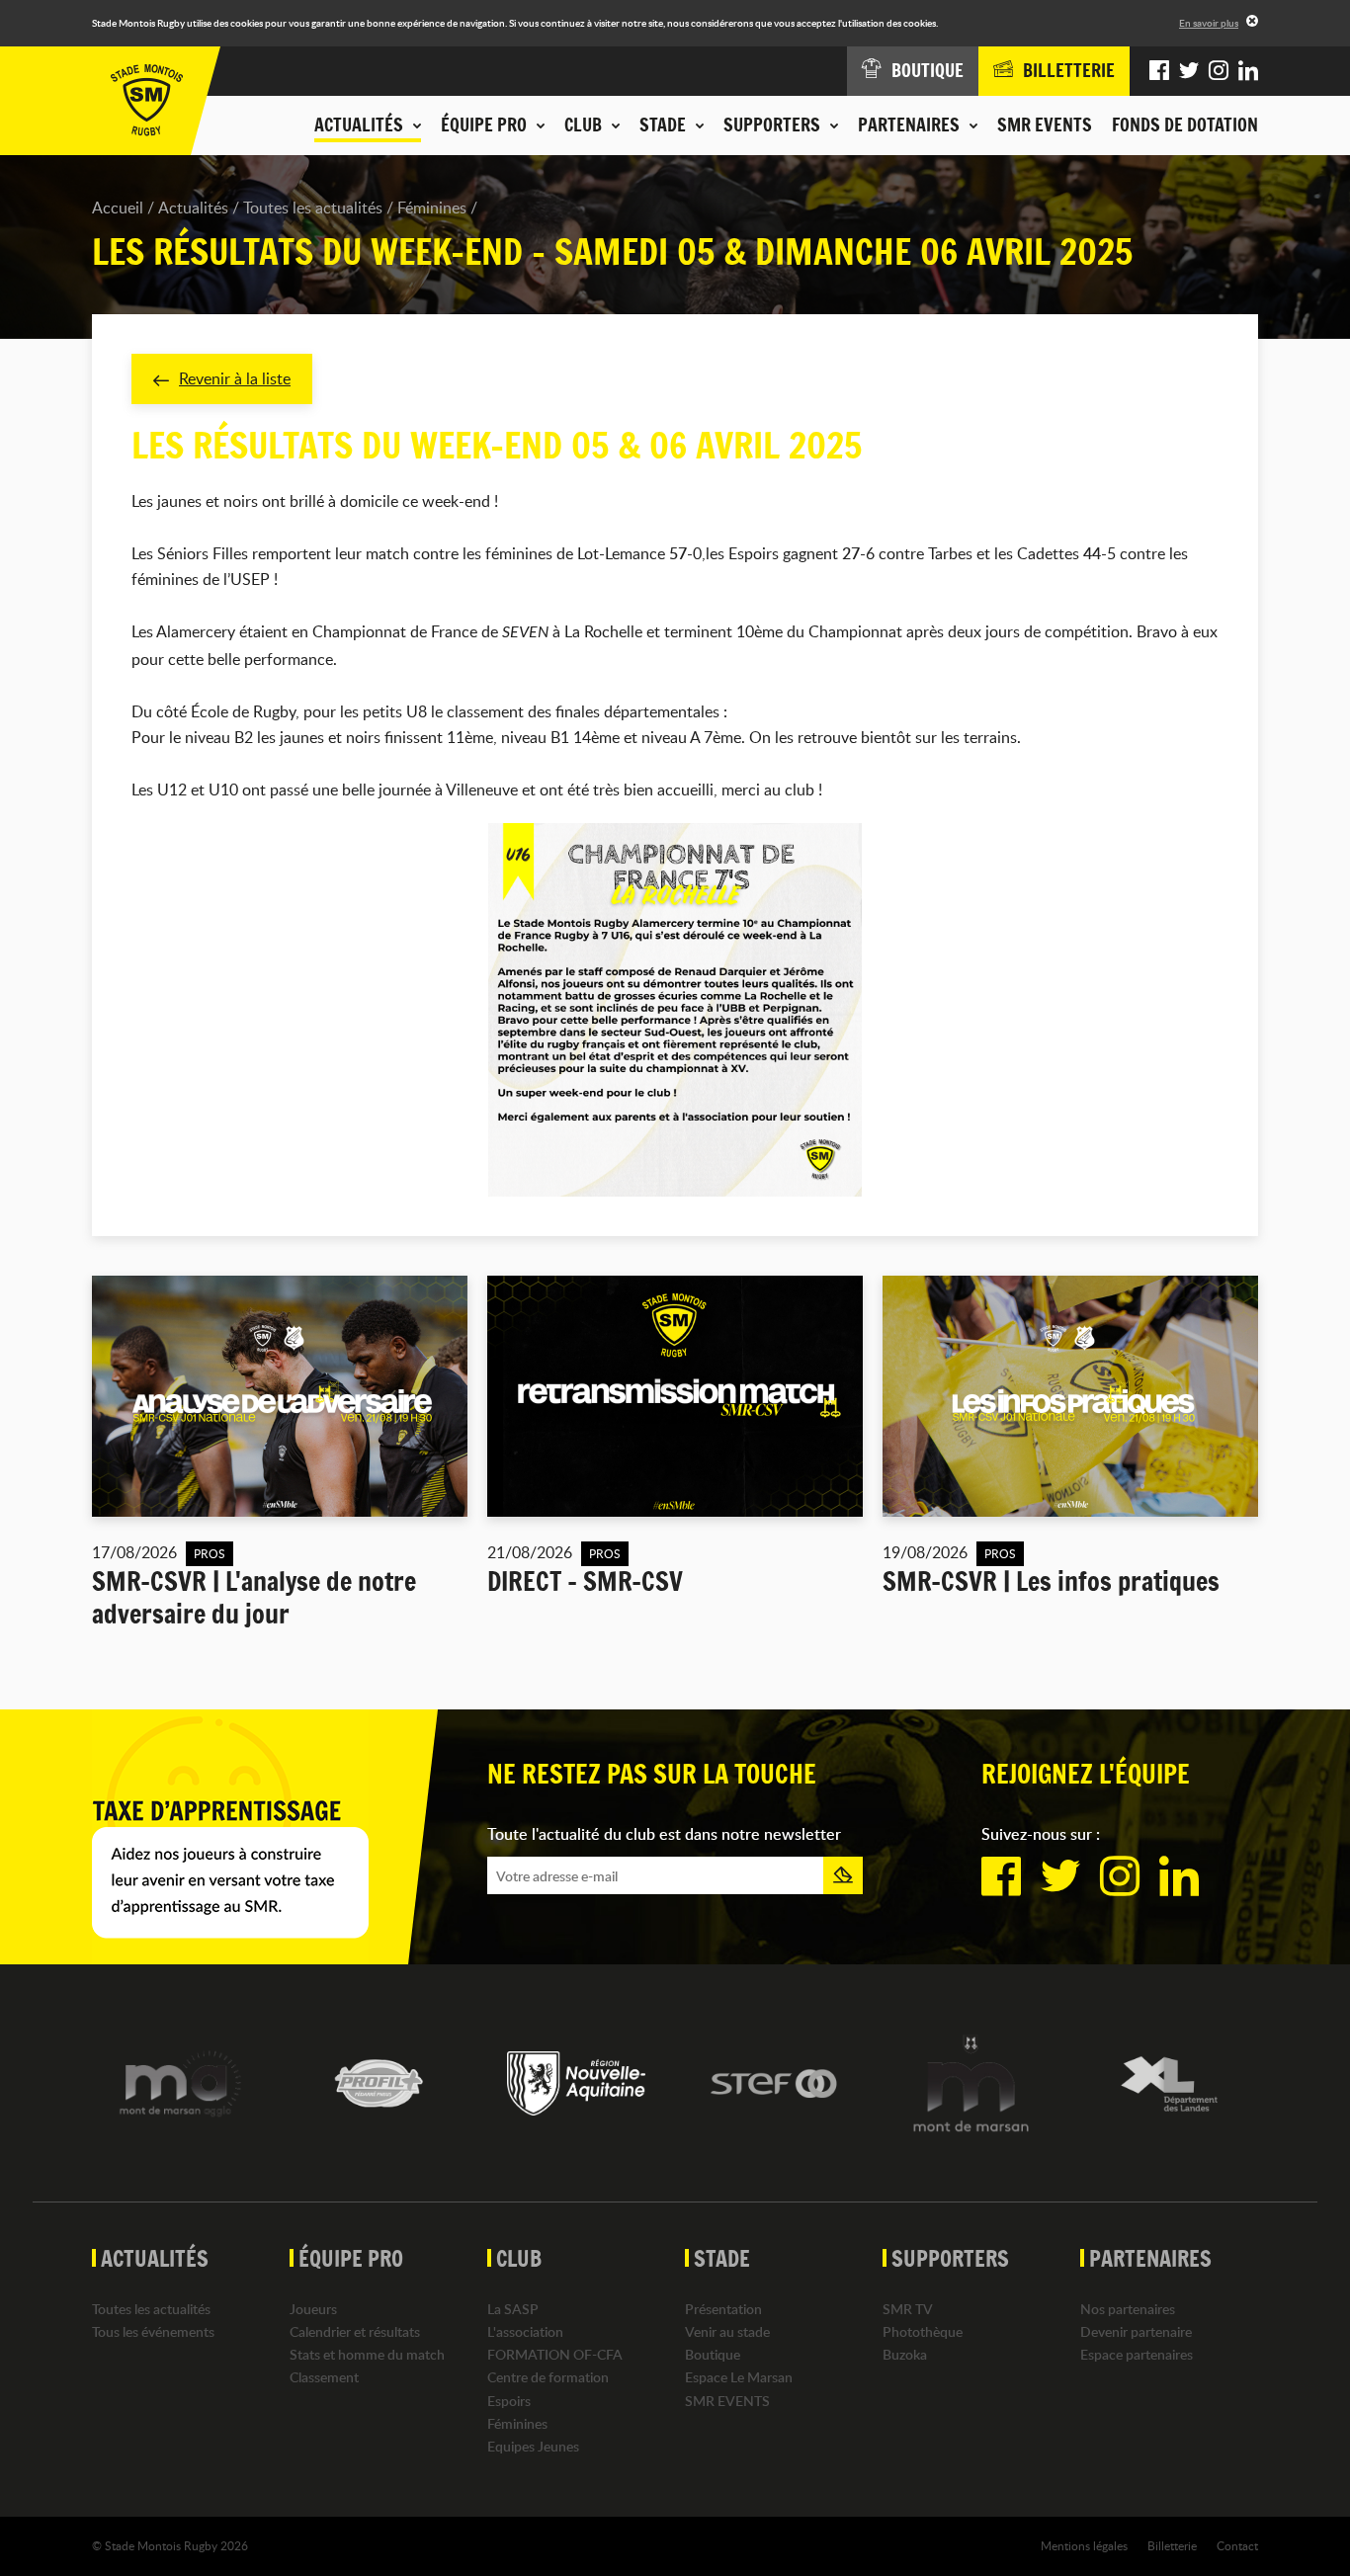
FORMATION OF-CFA (555, 2354)
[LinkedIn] (1248, 71)
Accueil (118, 208)
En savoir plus (1209, 23)
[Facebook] (1159, 71)
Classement (324, 2377)
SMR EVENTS (1045, 125)
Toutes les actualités (313, 208)
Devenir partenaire (1136, 2331)
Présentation (723, 2309)
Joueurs (313, 2309)
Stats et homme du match (367, 2354)
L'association (525, 2331)
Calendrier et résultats (355, 2331)
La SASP (513, 2309)
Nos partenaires (1128, 2309)
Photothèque (923, 2331)
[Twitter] (1189, 71)
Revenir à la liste (235, 378)
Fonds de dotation (1185, 125)
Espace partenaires (1137, 2354)
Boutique (713, 2354)
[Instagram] (1219, 71)
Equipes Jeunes (533, 2446)
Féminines (432, 208)
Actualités (193, 208)
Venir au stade (727, 2331)
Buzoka (905, 2354)
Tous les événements (153, 2331)
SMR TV (908, 2309)
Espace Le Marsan (739, 2377)
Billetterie (1172, 2545)
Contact (1237, 2545)
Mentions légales (1084, 2545)
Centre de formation (548, 2377)
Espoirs (509, 2401)
